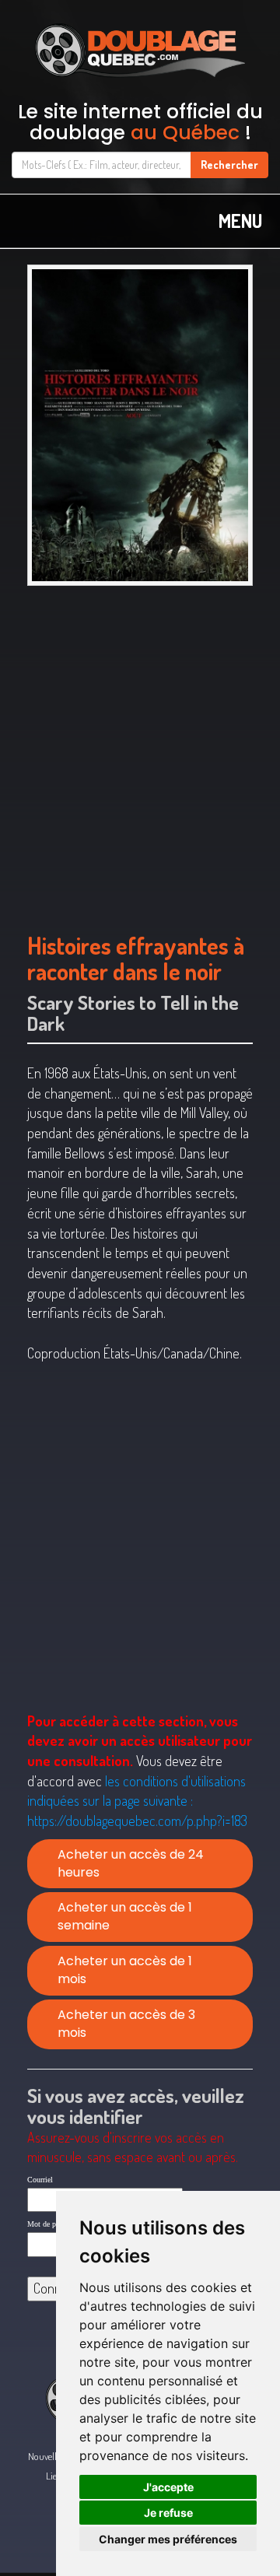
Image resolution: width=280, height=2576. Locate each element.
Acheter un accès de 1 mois (125, 1970)
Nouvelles (46, 2456)
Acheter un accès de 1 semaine (125, 1916)
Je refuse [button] (168, 2513)
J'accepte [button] (168, 2487)
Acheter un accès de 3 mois (126, 2024)
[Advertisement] (140, 751)
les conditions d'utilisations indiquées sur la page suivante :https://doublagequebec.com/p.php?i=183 (137, 1801)
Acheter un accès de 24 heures (131, 1863)
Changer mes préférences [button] (168, 2539)
